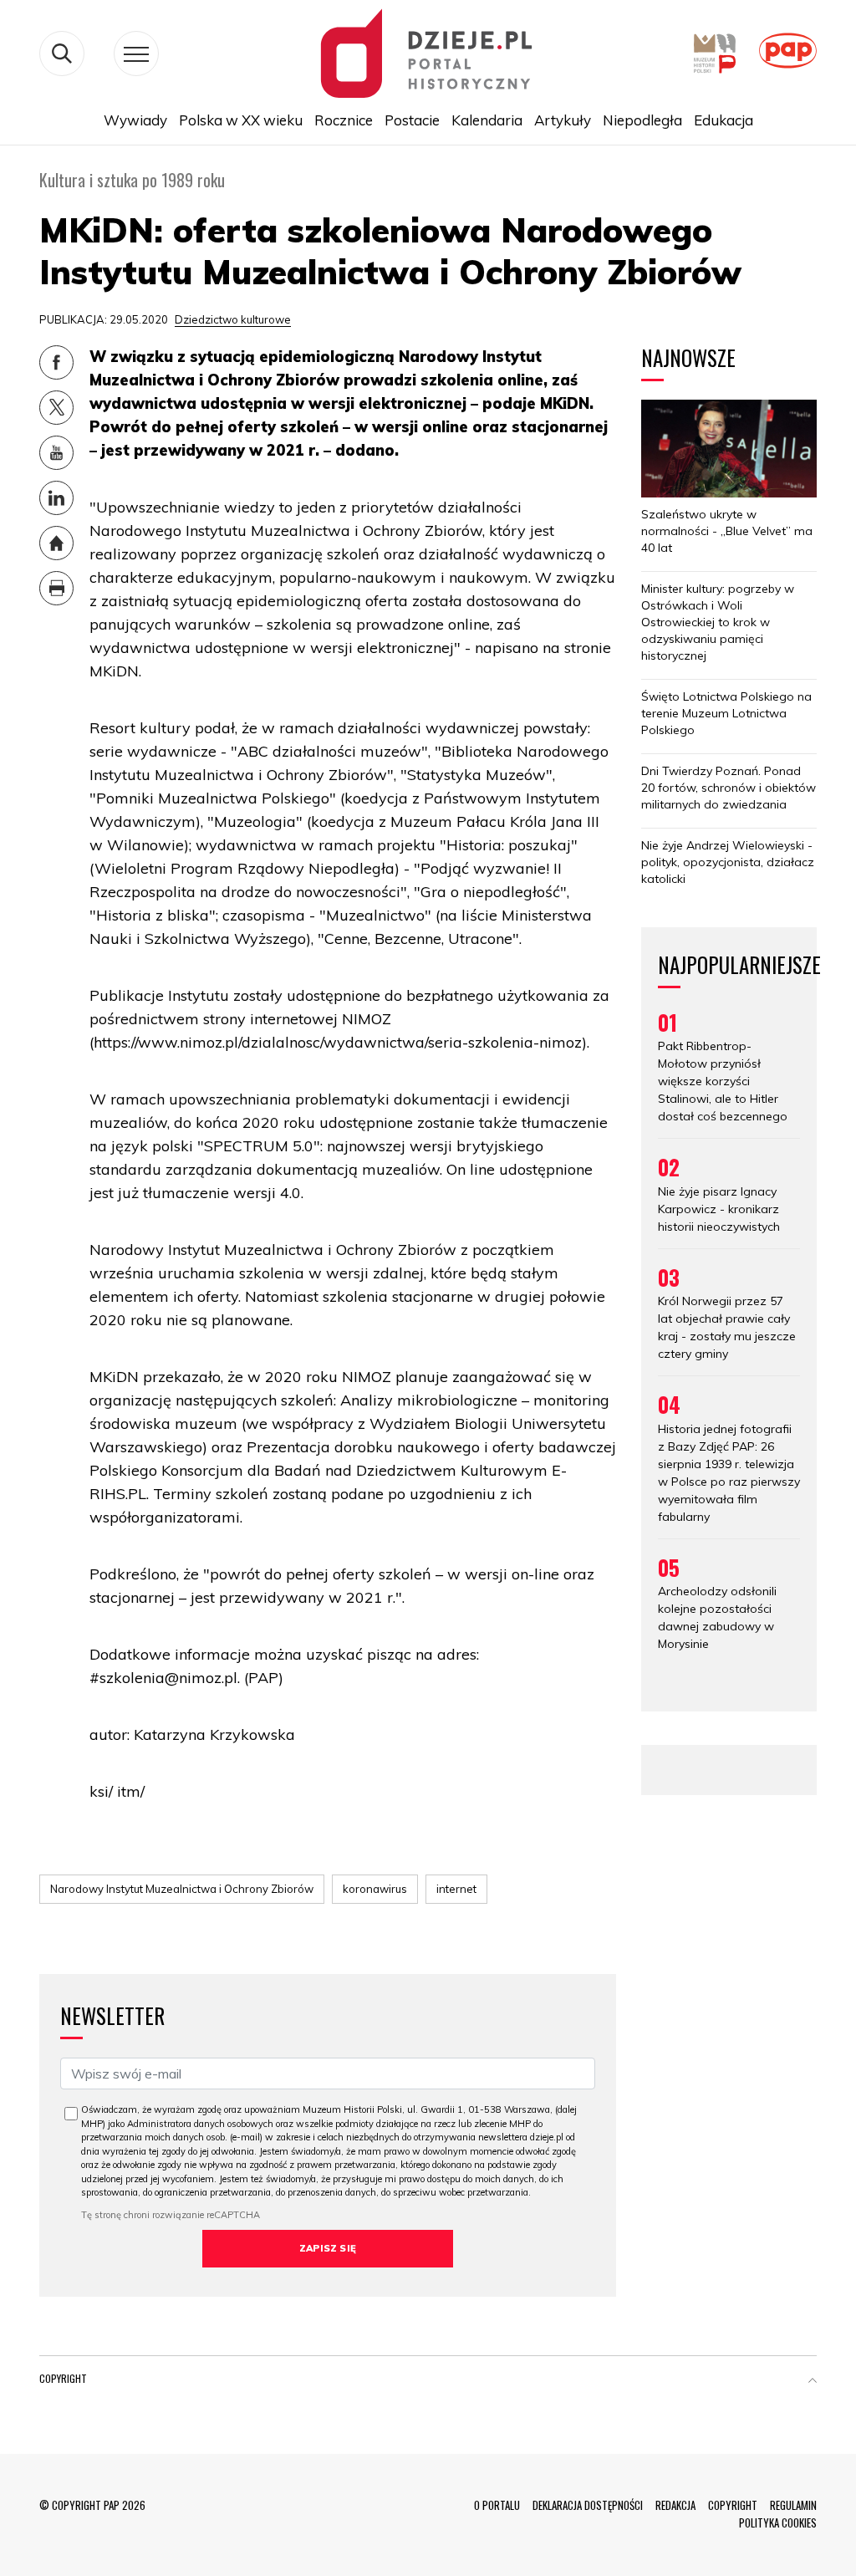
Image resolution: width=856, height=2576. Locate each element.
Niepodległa (642, 120)
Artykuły (563, 120)
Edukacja (724, 120)
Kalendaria (487, 120)
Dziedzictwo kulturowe (233, 319)
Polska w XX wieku (241, 120)
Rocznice (344, 120)
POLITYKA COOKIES (778, 2522)
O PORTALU (497, 2505)
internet (456, 1889)
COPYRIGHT (733, 2505)
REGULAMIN (793, 2505)
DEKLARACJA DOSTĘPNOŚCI (588, 2505)
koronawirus (375, 1889)
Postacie (412, 120)
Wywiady (135, 120)
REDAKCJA (675, 2505)
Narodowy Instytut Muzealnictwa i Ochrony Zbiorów (182, 1889)
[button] (813, 2382)
